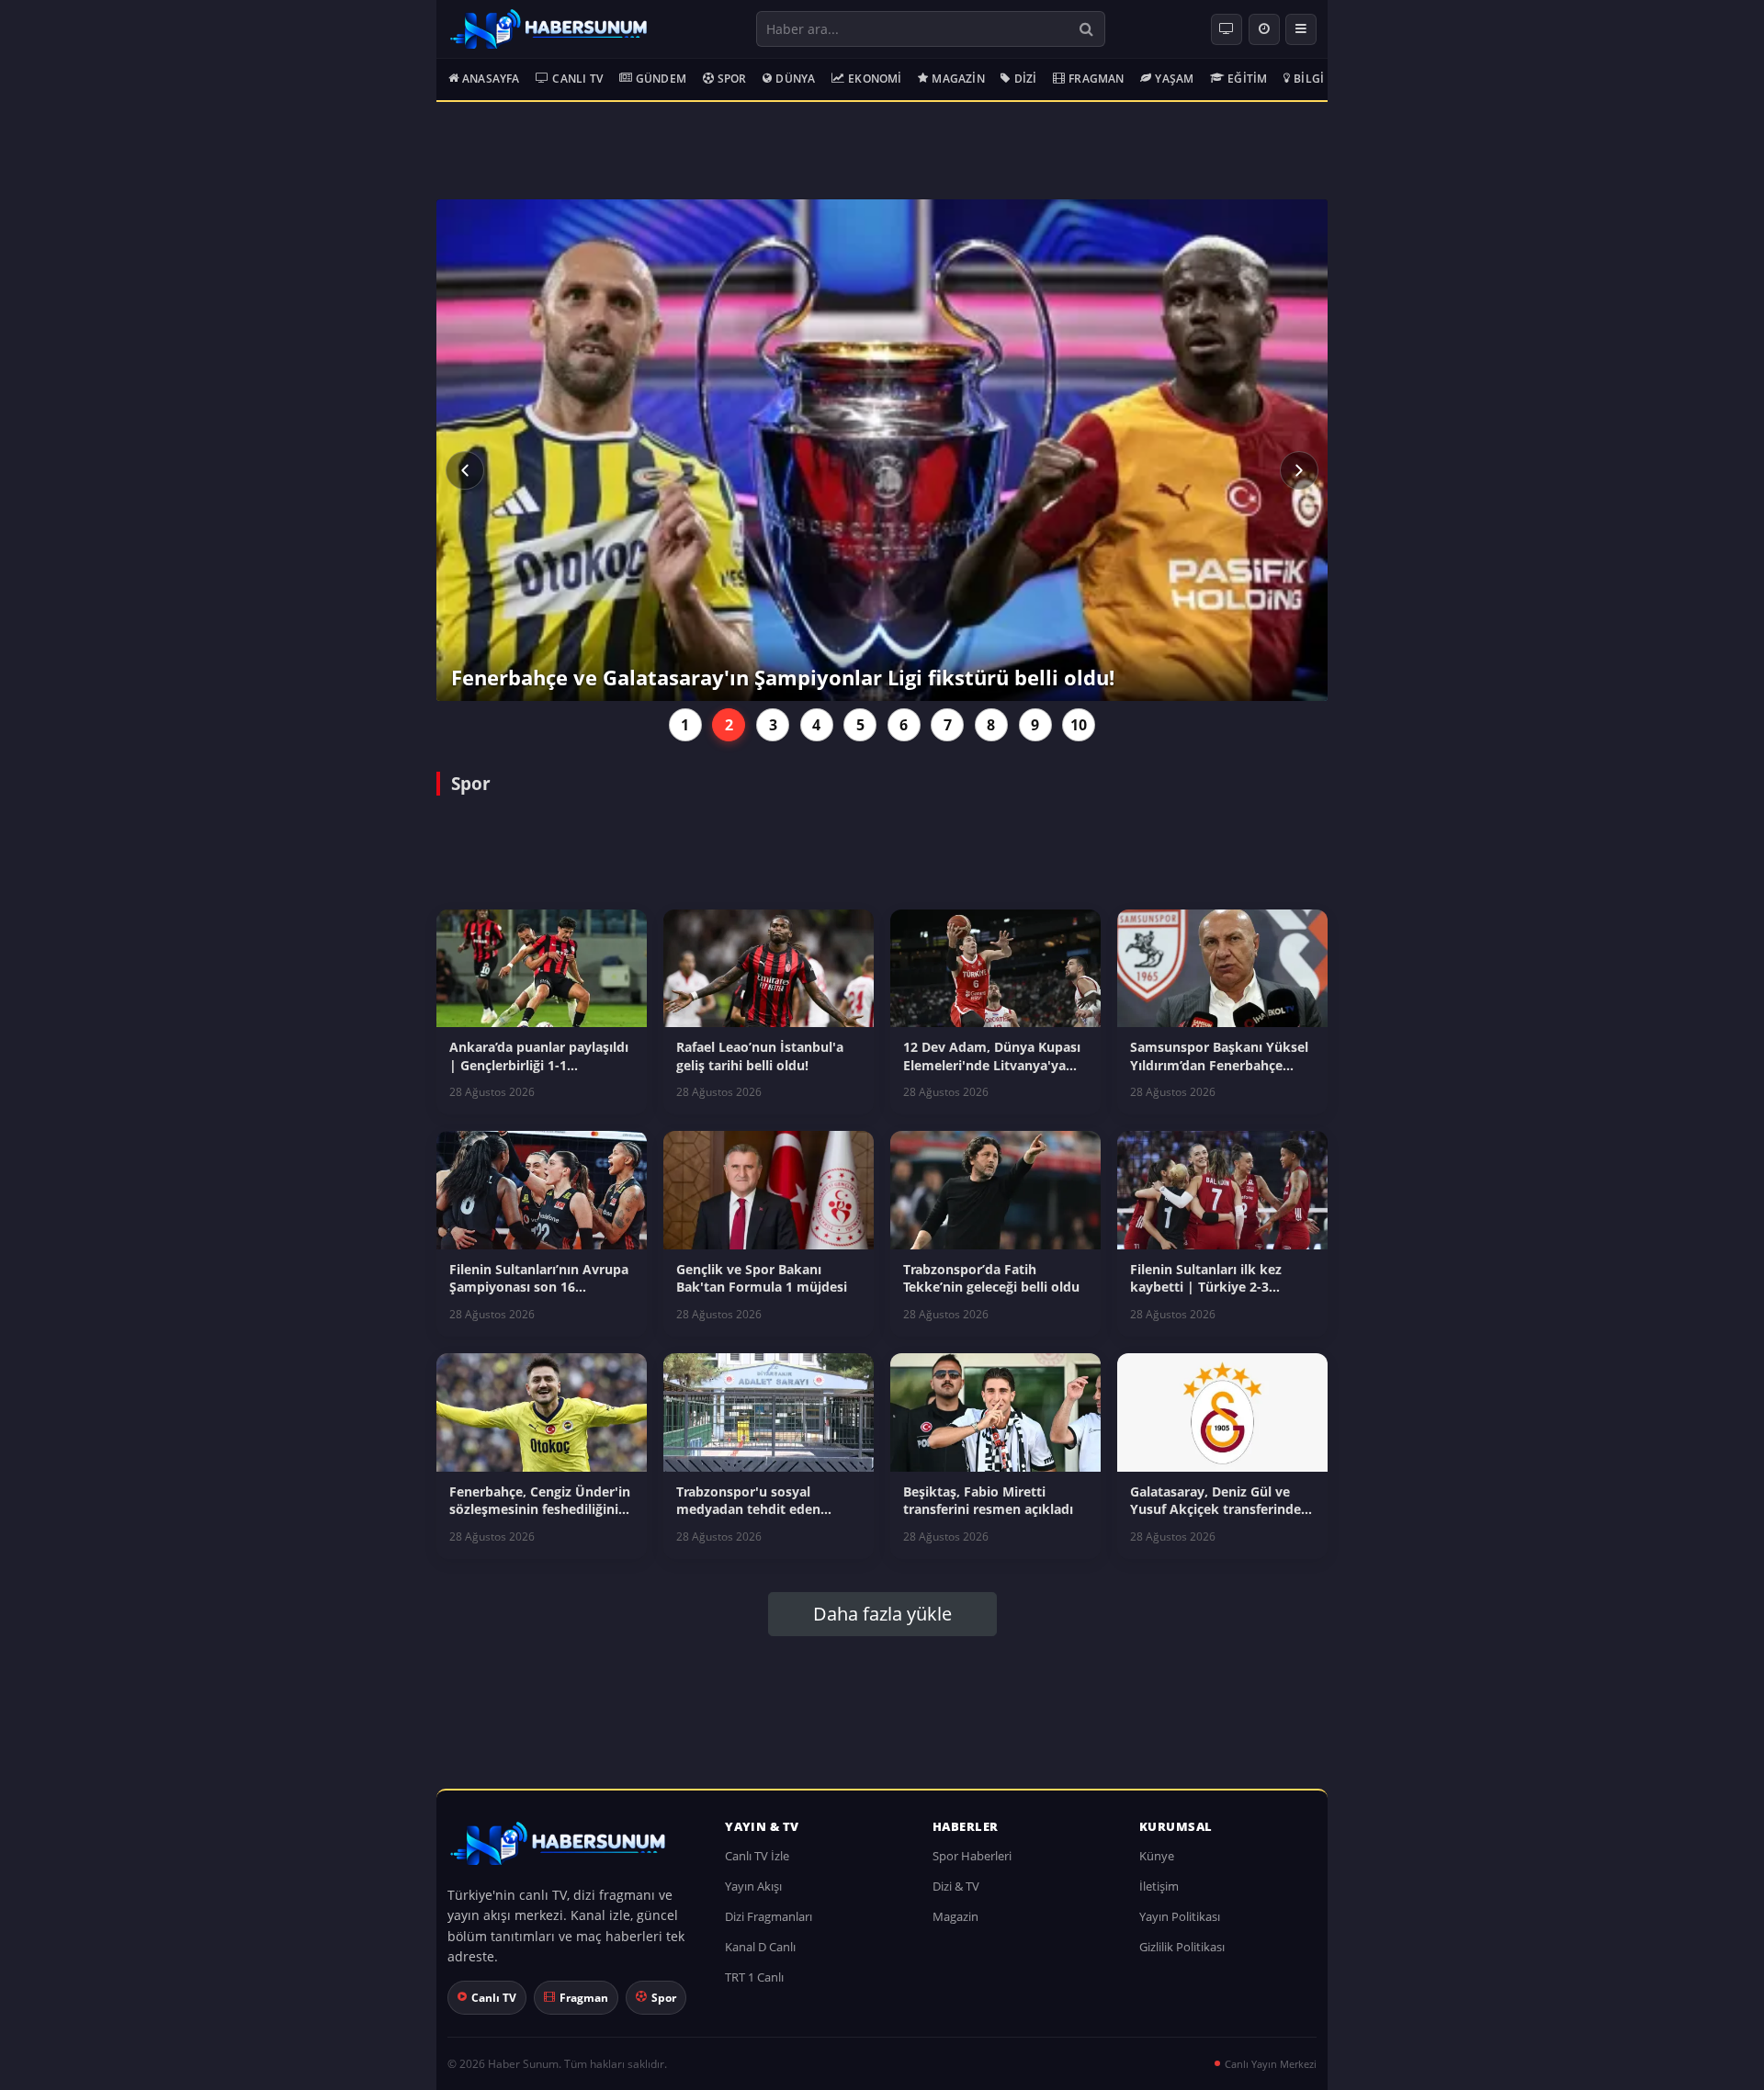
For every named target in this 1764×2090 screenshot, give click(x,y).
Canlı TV (577, 79)
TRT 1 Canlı (754, 1977)
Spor (732, 79)
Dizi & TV (956, 1886)
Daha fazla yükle (882, 1614)
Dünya (795, 79)
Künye (1157, 1856)
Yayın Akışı (753, 1886)
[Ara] (1086, 29)
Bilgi (1309, 79)
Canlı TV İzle (757, 1856)
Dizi (1026, 79)
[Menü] (1301, 29)
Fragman (1096, 79)
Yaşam (1174, 79)
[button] (465, 470)
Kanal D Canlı (760, 1947)
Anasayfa (491, 79)
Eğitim (1247, 79)
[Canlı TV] (1227, 29)
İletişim (1159, 1886)
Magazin (958, 79)
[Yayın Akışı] (1264, 29)
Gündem (661, 79)
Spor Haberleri (972, 1856)
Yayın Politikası (1180, 1916)
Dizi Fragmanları (769, 1916)
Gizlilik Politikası (1182, 1947)
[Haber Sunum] (548, 29)
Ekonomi (875, 79)
